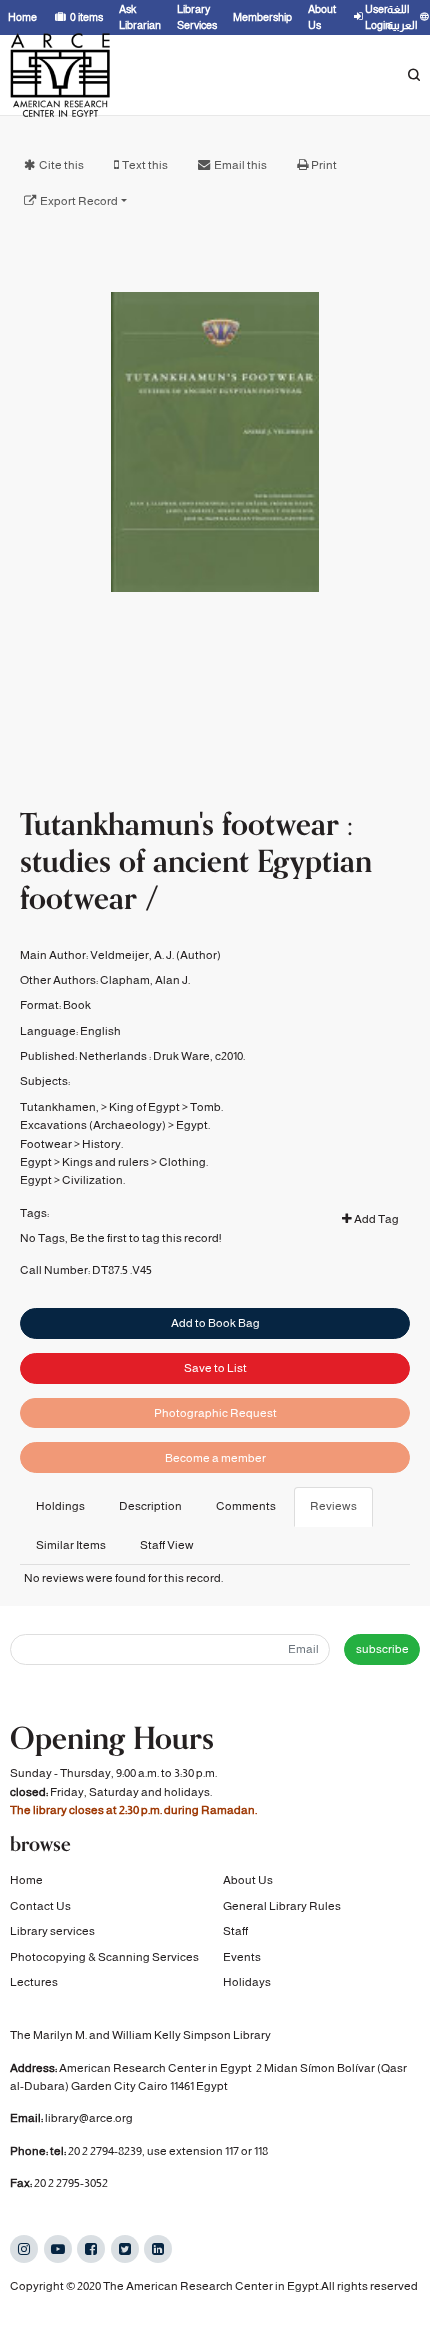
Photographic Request (215, 1413)
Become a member (215, 1458)
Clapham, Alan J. (145, 980)
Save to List (215, 1368)
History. (102, 1144)
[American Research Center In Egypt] (60, 75)
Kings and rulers (105, 1162)
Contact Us (40, 1906)
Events (242, 1957)
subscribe (382, 1649)
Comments (246, 1506)
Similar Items (71, 1545)
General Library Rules (282, 1906)
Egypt (36, 1162)
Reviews (333, 1506)
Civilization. (93, 1180)
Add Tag (375, 1219)
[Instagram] (24, 2249)
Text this (145, 165)
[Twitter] (125, 2249)
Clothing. (183, 1162)
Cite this (61, 165)
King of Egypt (144, 1107)
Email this (240, 165)
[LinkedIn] (158, 2249)
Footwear (46, 1144)
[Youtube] (58, 2249)
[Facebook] (91, 2249)
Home (26, 1880)
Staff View (167, 1545)
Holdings (60, 1506)
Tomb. (206, 1107)
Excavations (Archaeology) (93, 1125)
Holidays (247, 1982)
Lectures (34, 1982)
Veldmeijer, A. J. (132, 955)
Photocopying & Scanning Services (104, 1957)
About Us (248, 1880)
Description (150, 1506)
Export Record (79, 201)
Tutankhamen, (59, 1107)
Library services (52, 1931)
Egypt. (193, 1125)
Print (324, 165)
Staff (235, 1931)
